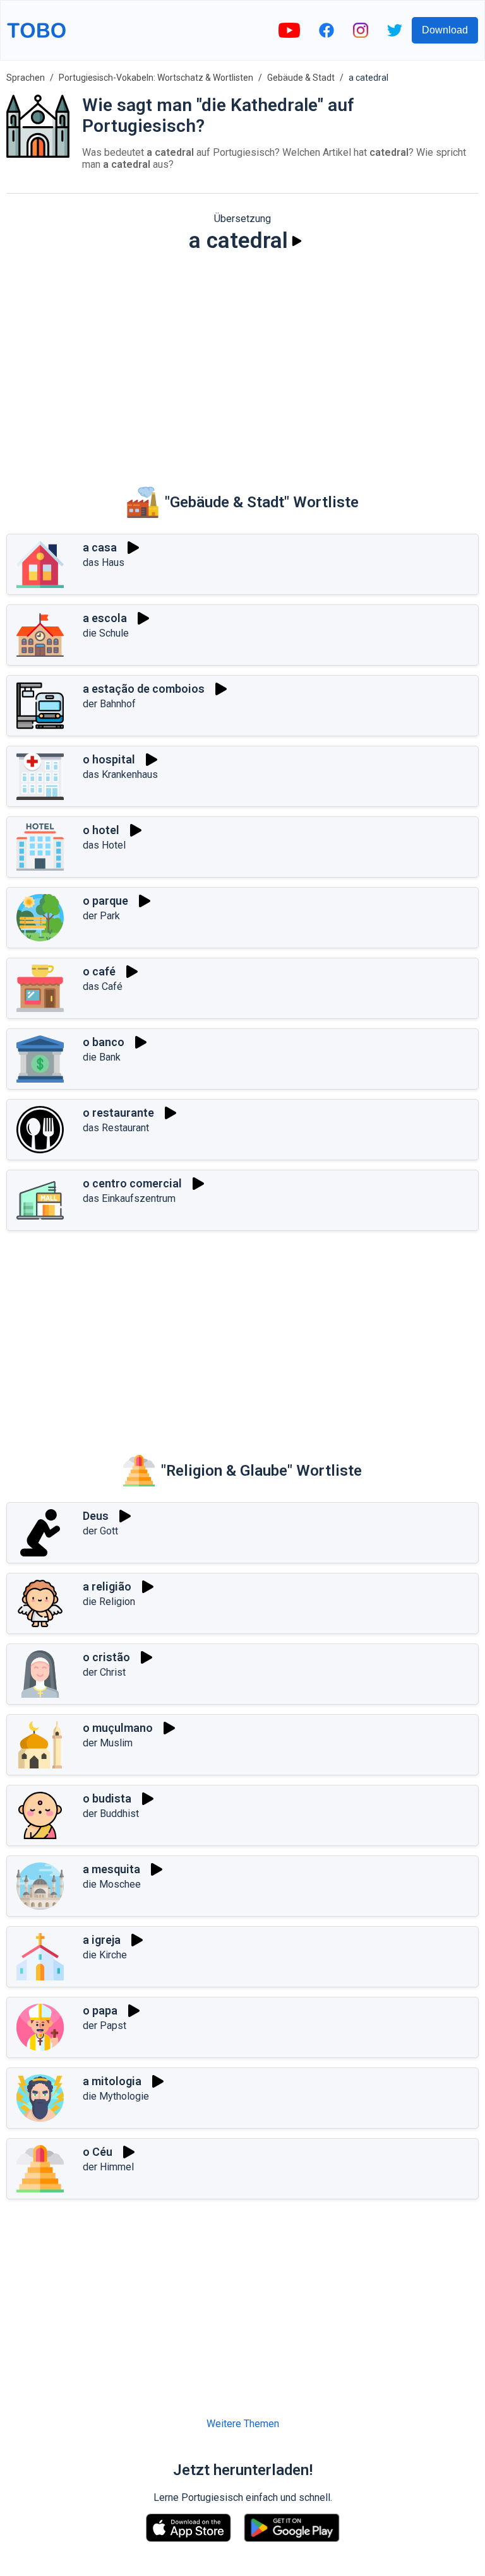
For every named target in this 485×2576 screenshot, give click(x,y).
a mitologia (112, 2081)
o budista (107, 1798)
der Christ (104, 1672)
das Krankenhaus (120, 774)
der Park (101, 916)
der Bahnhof (109, 704)
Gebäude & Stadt (301, 78)
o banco (104, 1042)
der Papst (105, 2026)
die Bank (102, 1057)
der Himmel (108, 2167)
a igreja (102, 1940)
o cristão (106, 1657)
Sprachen (26, 78)
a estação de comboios (144, 689)
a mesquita (111, 1869)
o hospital (109, 759)
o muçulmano (118, 1728)
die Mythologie (116, 2096)
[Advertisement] (242, 361)
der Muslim (108, 1743)
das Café (103, 986)
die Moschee (112, 1884)
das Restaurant (116, 1128)
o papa (100, 2010)
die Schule (106, 633)
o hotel (101, 830)
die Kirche (105, 1955)
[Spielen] (297, 241)
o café (99, 971)
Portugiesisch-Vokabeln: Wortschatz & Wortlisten (156, 78)
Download (445, 30)
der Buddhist (111, 1814)
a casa (100, 547)
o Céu (98, 2152)
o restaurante (118, 1113)
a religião (107, 1586)
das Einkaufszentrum (129, 1198)
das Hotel (104, 845)
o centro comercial (132, 1183)
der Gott (100, 1531)
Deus (96, 1516)
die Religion (109, 1602)
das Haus (104, 562)
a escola (105, 618)
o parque (105, 901)
